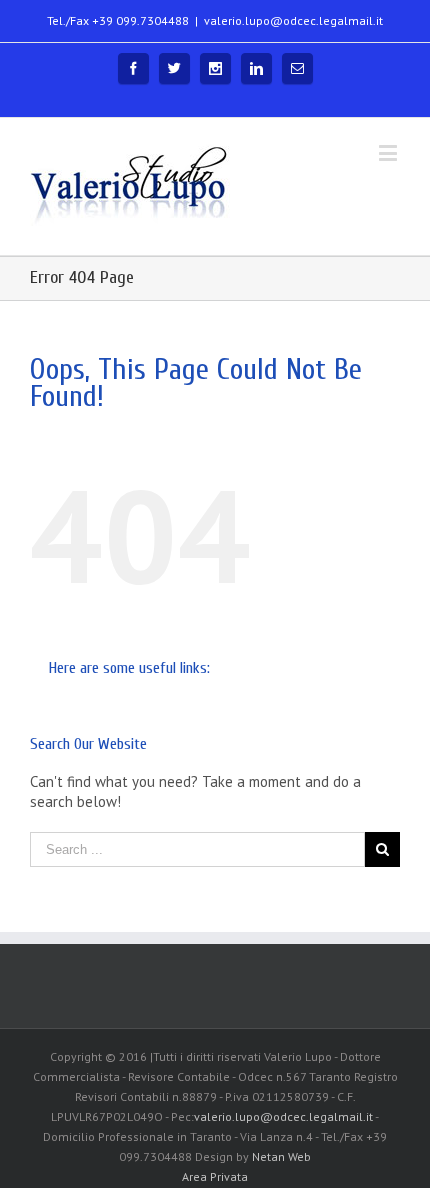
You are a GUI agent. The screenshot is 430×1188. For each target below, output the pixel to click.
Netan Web (281, 1156)
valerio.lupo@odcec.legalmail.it (293, 20)
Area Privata (215, 1176)
